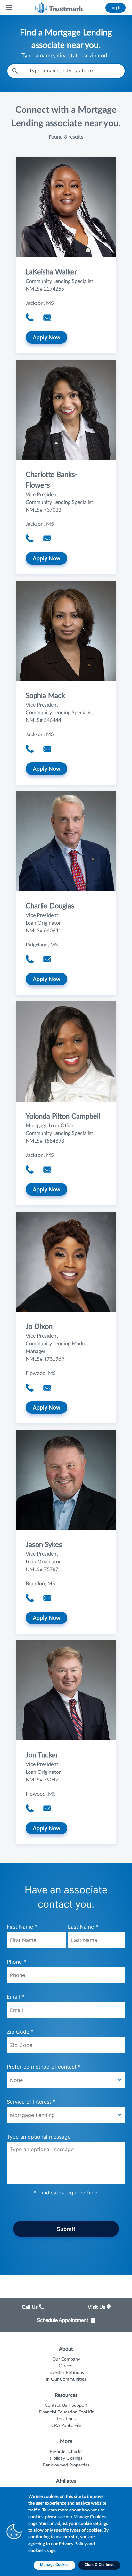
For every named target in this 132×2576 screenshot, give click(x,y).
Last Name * (83, 1927)
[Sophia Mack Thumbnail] (66, 631)
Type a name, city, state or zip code (66, 56)
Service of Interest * (31, 2102)
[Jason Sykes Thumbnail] (66, 1480)
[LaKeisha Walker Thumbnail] (66, 207)
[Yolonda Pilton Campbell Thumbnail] (66, 1051)
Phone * (16, 1962)
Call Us (30, 2307)
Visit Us (97, 2307)
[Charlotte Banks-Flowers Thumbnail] (66, 410)
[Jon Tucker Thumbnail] (66, 1690)
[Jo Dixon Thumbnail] (66, 1262)
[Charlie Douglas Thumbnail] (66, 841)
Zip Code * (20, 2032)
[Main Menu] (10, 8)
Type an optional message (39, 2137)
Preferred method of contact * (44, 2067)
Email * (15, 1997)
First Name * (22, 1927)
